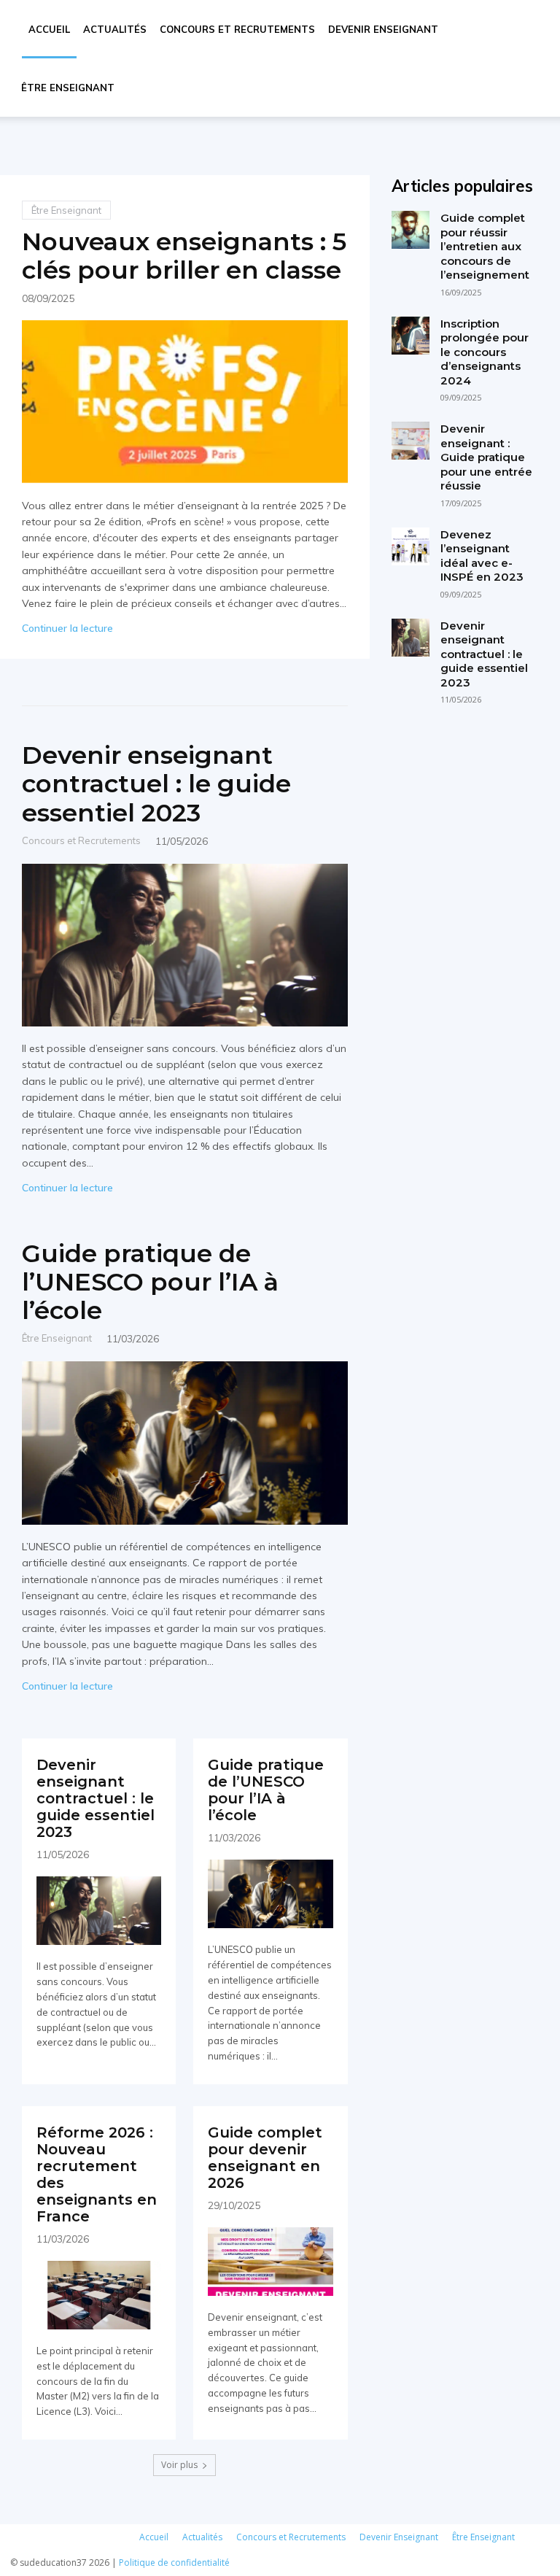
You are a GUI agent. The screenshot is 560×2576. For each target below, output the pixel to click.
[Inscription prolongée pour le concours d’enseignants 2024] (411, 336)
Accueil (49, 29)
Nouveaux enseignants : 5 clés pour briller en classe (184, 256)
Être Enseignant (68, 88)
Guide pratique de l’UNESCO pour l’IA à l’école (150, 1282)
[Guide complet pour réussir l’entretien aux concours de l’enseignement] (411, 230)
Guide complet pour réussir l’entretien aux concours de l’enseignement (485, 246)
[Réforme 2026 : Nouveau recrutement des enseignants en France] (99, 2295)
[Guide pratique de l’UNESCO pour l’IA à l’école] (185, 1443)
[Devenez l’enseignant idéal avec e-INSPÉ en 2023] (411, 546)
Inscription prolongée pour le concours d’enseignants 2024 (485, 352)
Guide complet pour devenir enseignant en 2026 (265, 2158)
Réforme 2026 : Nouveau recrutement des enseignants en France (97, 2174)
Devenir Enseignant (383, 29)
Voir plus (179, 2465)
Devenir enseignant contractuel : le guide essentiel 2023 (156, 784)
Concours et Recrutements (237, 29)
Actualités (115, 29)
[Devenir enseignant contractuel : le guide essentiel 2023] (185, 945)
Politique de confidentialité (174, 2563)
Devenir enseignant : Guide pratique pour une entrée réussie (486, 457)
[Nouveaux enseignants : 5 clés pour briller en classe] (185, 402)
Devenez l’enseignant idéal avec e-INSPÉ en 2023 (482, 556)
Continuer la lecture (67, 628)
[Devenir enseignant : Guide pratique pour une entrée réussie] (411, 441)
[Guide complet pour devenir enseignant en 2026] (270, 2262)
